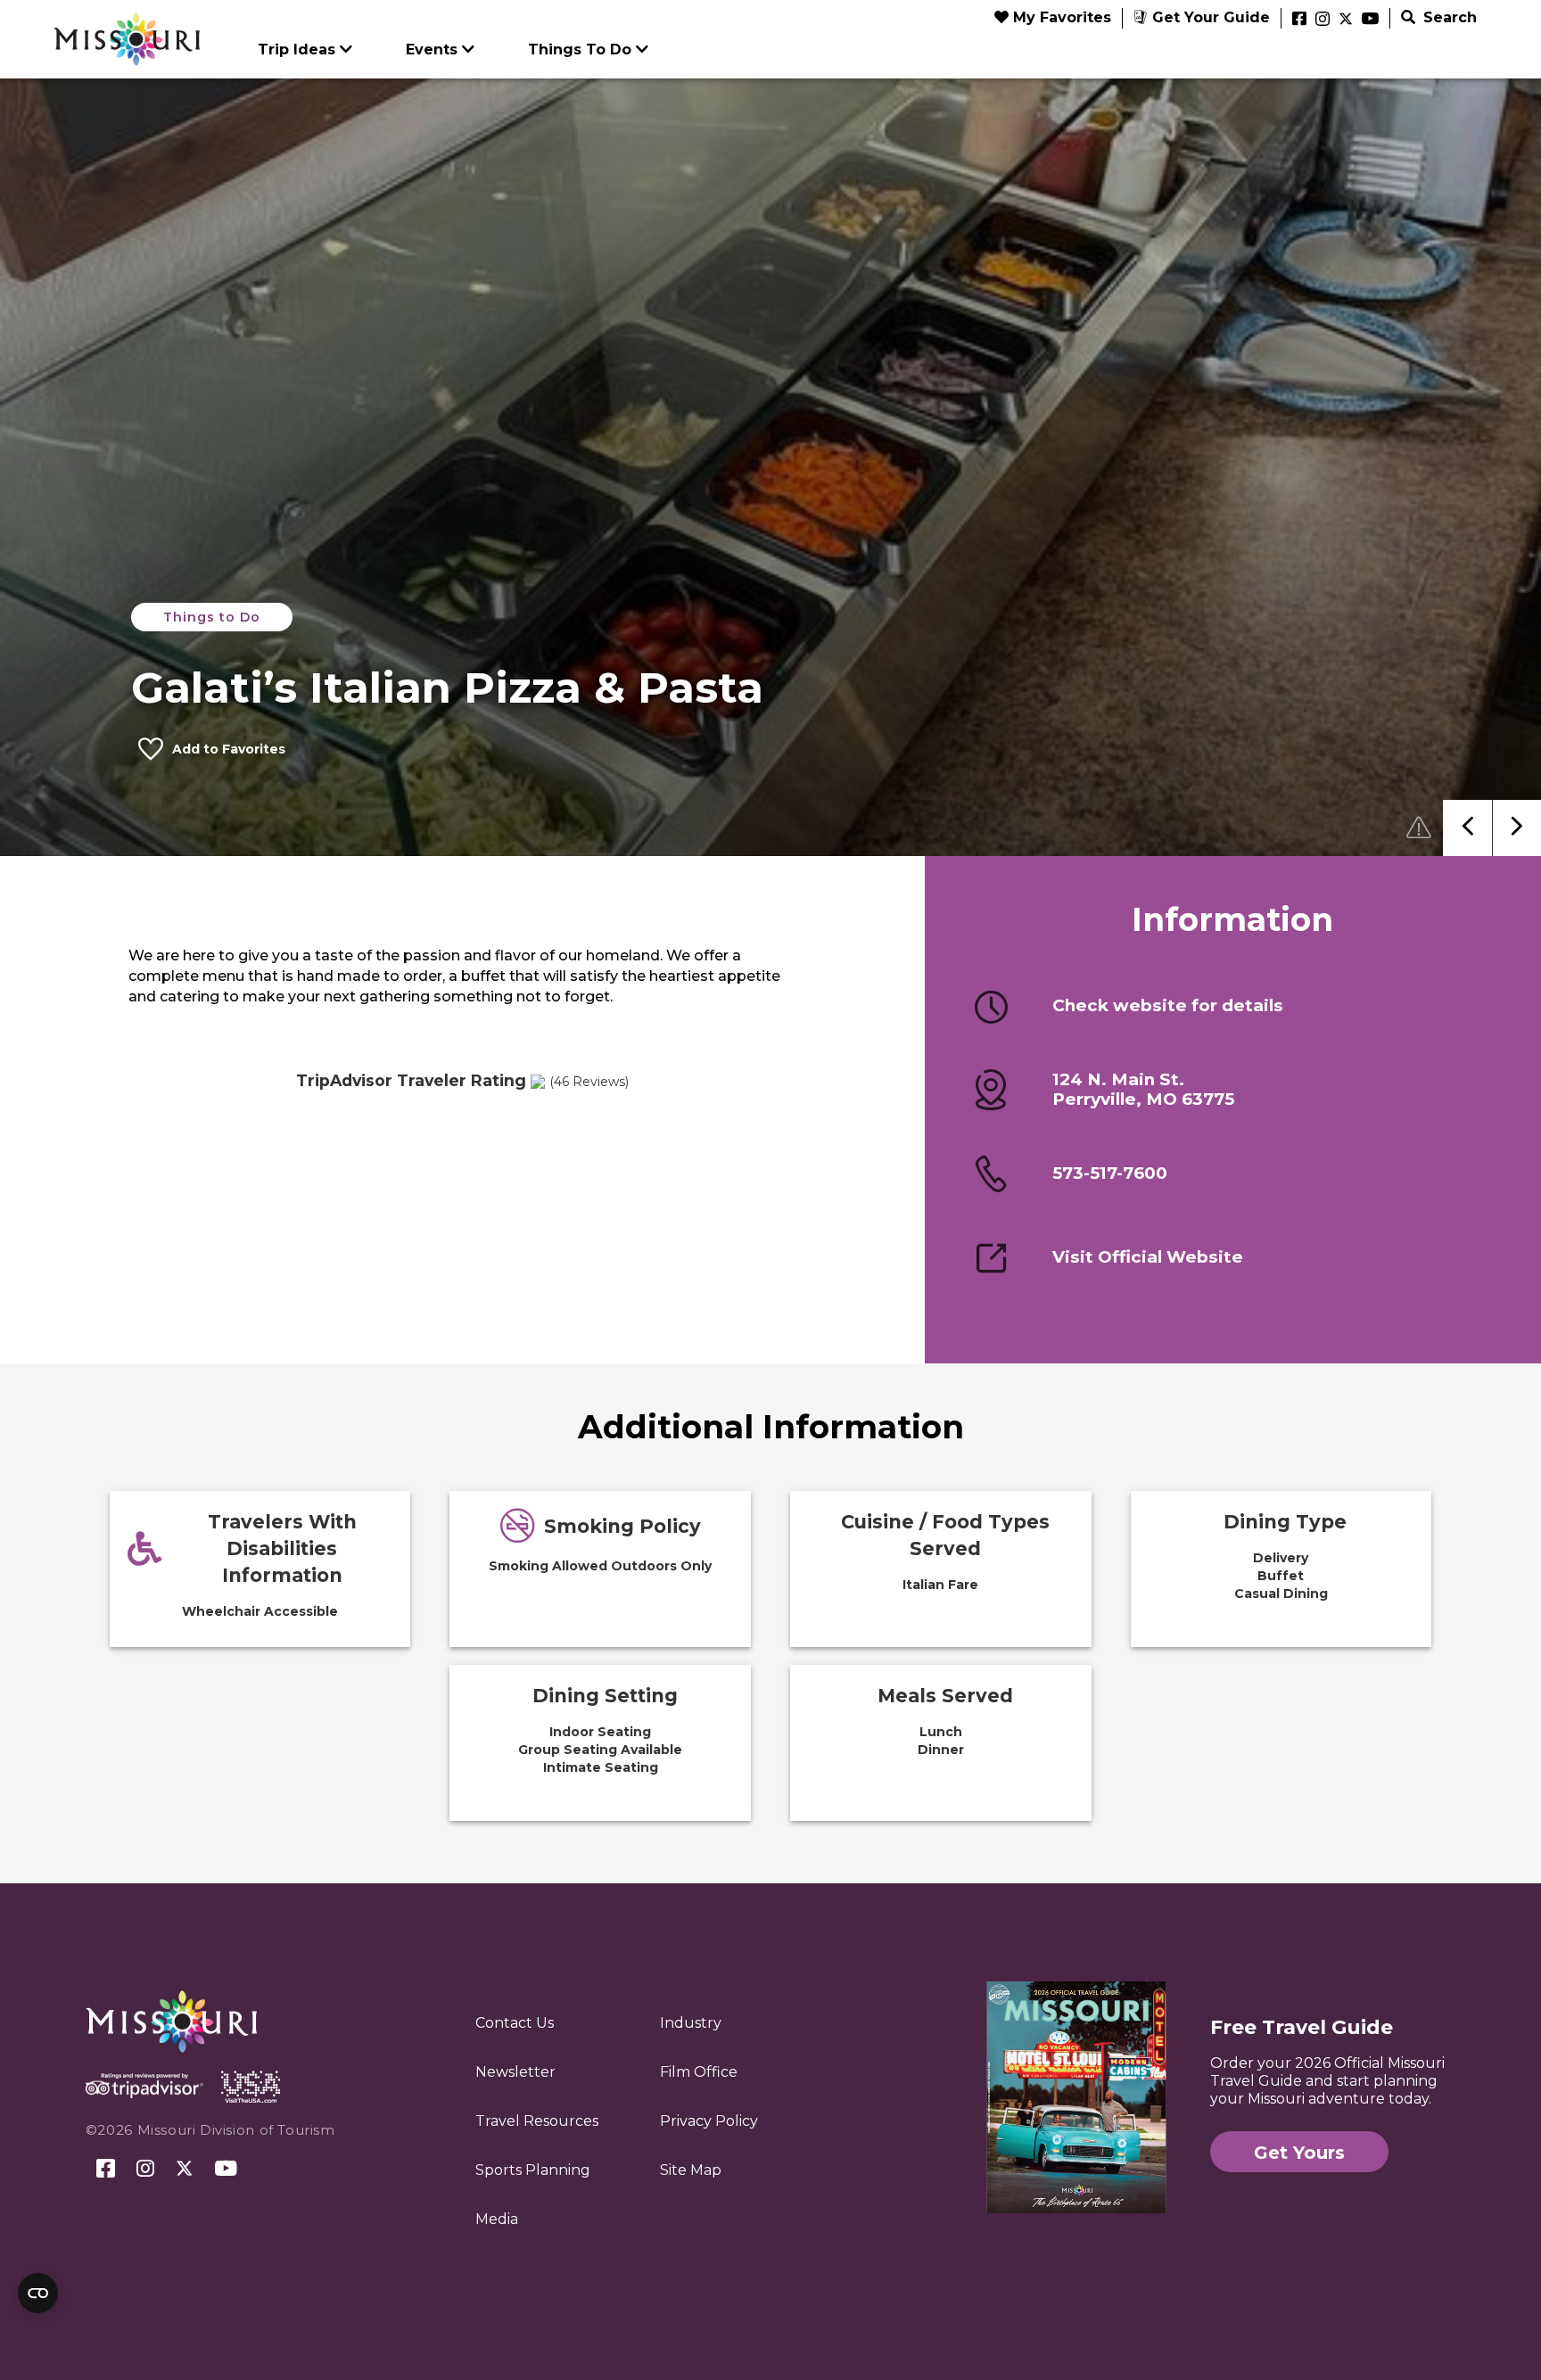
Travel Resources (537, 2121)
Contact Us (515, 2023)
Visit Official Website (1148, 1257)
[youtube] (1370, 20)
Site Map (691, 2170)
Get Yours (1299, 2153)
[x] (1346, 20)
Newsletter (515, 2072)
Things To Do (580, 49)
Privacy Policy (709, 2121)
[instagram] (1323, 20)
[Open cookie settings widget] (38, 2293)
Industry (691, 2023)
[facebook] (1299, 20)
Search (1448, 17)
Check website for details (1168, 1006)
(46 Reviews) (589, 1082)
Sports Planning (533, 2170)
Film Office (699, 2072)
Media (497, 2219)
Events (432, 49)
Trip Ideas (297, 49)
